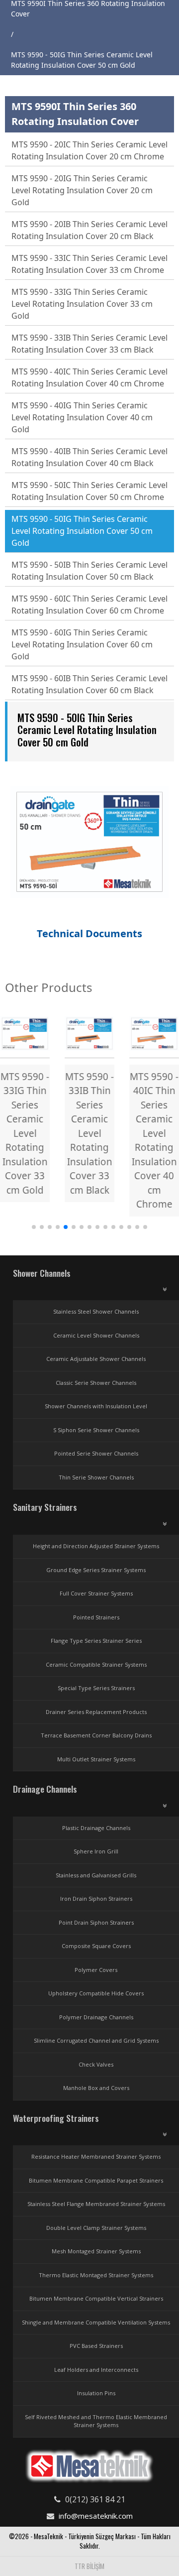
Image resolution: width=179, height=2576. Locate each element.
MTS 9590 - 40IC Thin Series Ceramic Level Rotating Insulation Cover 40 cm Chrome (89, 377)
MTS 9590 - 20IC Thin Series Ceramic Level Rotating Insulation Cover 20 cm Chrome (89, 150)
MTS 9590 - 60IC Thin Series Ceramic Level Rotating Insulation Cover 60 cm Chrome (89, 605)
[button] (34, 1227)
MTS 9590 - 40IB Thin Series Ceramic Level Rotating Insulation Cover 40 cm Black (89, 457)
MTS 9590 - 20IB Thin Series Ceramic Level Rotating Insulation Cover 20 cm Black (89, 230)
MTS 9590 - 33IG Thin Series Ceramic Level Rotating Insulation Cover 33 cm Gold (82, 304)
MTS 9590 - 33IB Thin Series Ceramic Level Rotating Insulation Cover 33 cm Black (89, 344)
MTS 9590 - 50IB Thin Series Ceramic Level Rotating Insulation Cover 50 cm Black (89, 571)
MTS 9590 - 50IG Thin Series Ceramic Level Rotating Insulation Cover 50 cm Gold (82, 531)
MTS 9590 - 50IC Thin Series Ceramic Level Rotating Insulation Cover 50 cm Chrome (89, 491)
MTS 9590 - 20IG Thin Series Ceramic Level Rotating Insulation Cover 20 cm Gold (82, 190)
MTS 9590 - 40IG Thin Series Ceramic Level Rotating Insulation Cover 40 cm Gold (82, 417)
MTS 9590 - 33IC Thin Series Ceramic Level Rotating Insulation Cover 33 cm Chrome (89, 264)
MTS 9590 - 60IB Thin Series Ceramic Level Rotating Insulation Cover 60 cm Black (89, 684)
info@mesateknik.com (96, 2516)
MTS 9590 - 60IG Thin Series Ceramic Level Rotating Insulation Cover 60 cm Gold (82, 644)
